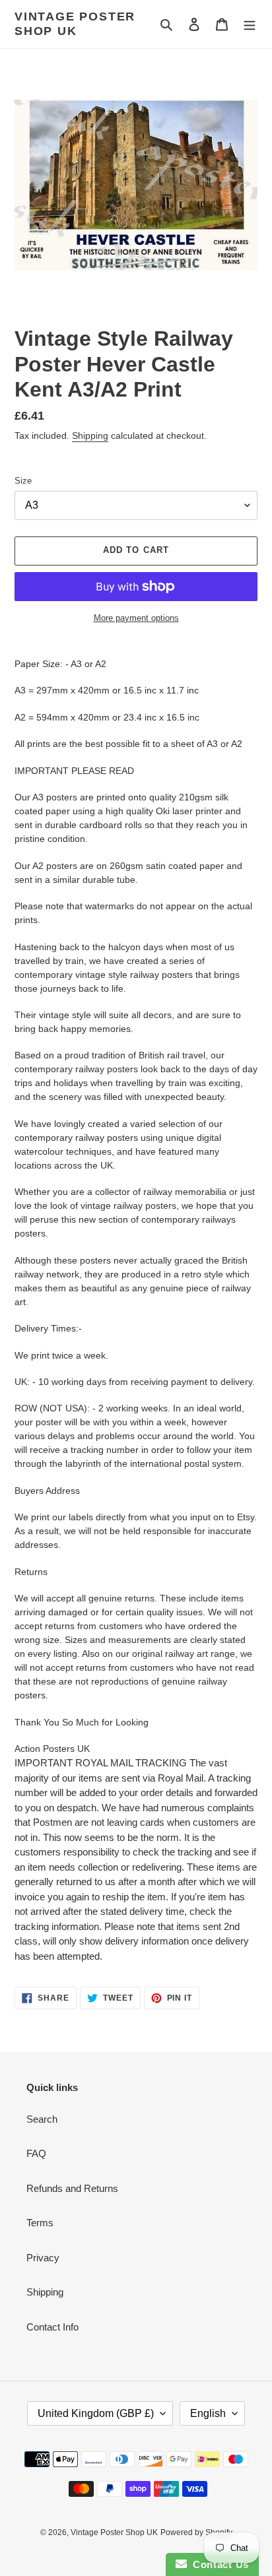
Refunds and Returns (72, 2188)
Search (42, 2119)
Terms (40, 2223)
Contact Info (52, 2327)
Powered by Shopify (196, 2532)
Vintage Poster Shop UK (75, 24)
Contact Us (218, 2564)
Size (23, 481)
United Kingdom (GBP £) (96, 2413)
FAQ (36, 2153)
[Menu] (250, 24)
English (208, 2413)
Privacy (43, 2258)
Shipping (90, 435)
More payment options (136, 618)
